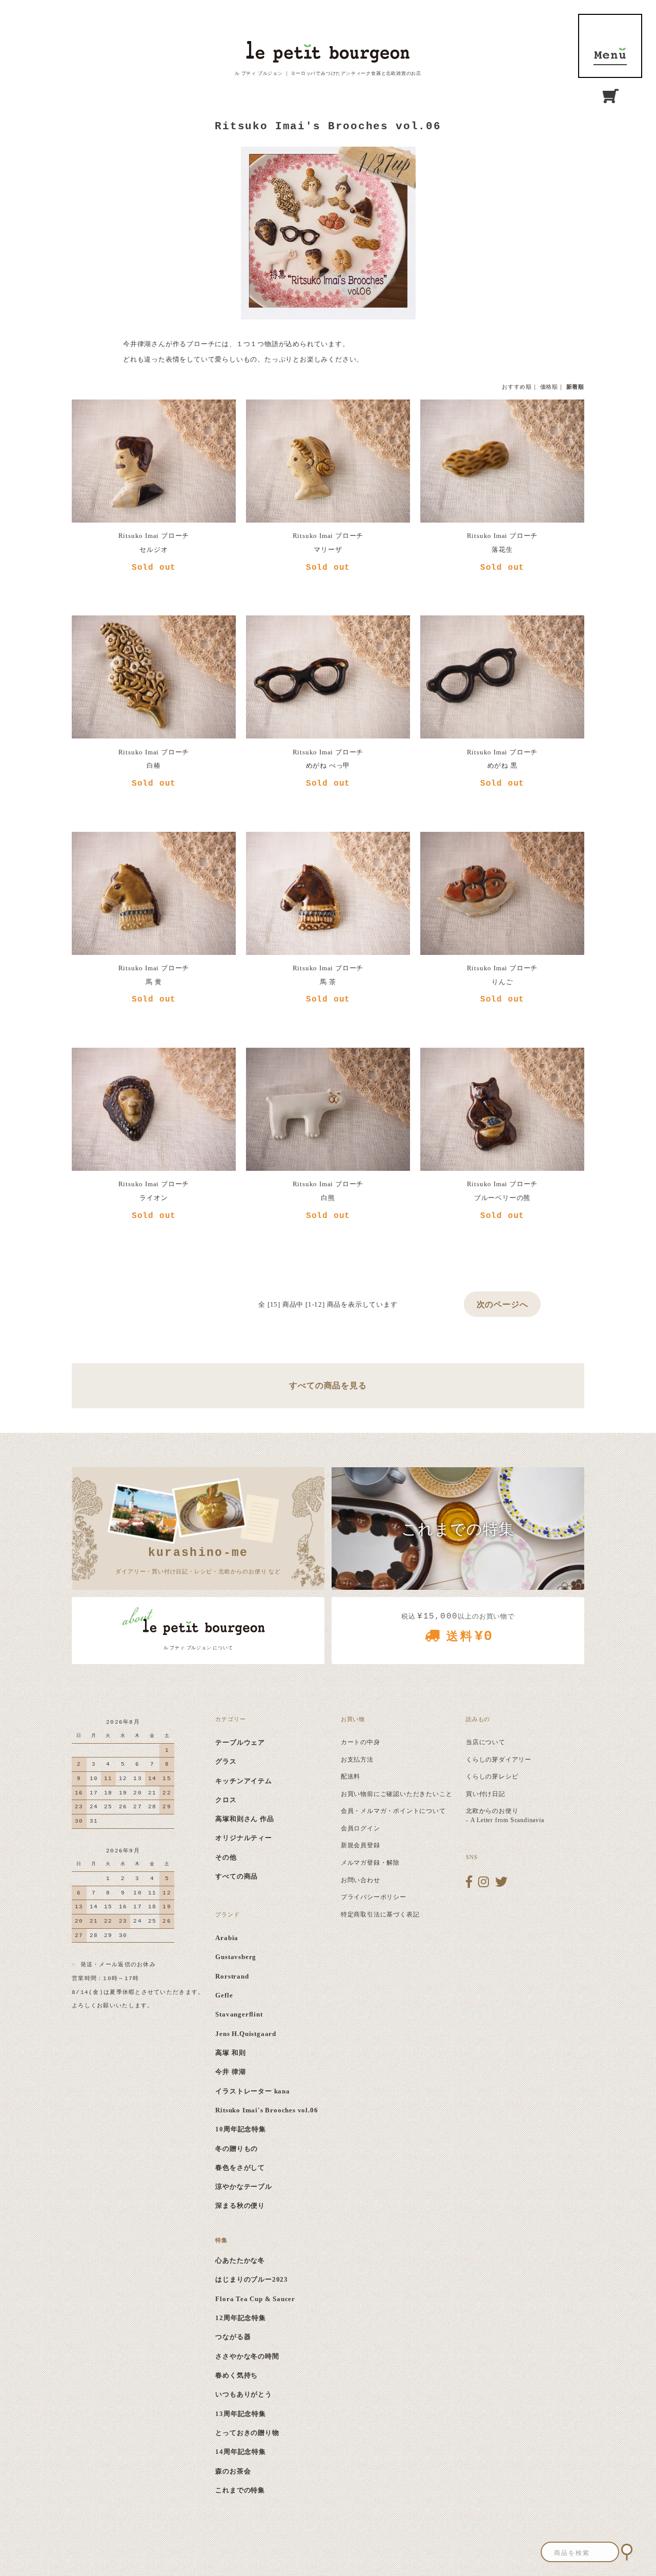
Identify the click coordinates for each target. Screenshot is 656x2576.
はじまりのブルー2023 (252, 2279)
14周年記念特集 (240, 2452)
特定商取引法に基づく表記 (380, 1914)
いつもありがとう (243, 2394)
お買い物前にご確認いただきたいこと (397, 1794)
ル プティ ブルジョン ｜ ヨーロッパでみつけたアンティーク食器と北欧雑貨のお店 (328, 73)
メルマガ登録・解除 (370, 1863)
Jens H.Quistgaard (246, 2034)
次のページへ (503, 1304)
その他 (226, 1857)
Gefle (224, 1995)
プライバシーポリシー (374, 1897)
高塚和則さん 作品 (244, 1819)
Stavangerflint (239, 2014)
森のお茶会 (233, 2471)
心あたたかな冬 (240, 2260)
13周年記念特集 (240, 2414)
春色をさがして (240, 2168)
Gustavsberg (236, 1957)
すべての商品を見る (328, 1385)
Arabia (227, 1938)
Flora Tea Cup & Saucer (255, 2299)
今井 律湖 (230, 2072)
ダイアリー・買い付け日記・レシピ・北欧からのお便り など (198, 1560)
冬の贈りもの (237, 2149)
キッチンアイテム (243, 1781)
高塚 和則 (230, 2053)
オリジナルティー (243, 1838)
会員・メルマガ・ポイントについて (393, 1811)
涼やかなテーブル (243, 2186)
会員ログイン (361, 1828)
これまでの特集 (240, 2490)
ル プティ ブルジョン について (198, 1648)
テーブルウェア (240, 1742)
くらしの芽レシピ (492, 1776)
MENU (610, 46)
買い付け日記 (486, 1794)
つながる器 (233, 2337)
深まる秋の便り (240, 2205)
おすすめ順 (517, 387)
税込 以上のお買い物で (458, 1628)
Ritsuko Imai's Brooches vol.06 (266, 2110)
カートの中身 (361, 1742)
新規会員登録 (361, 1845)
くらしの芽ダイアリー (499, 1760)
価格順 (549, 387)
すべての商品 (237, 1876)
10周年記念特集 (240, 2129)
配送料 (351, 1776)
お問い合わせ (361, 1880)
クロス (226, 1800)
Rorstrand (232, 1976)
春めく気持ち (237, 2375)
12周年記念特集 (240, 2318)
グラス (226, 1761)
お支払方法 (357, 1760)
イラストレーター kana (252, 2091)
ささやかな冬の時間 (247, 2356)
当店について (486, 1742)
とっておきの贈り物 (247, 2433)
